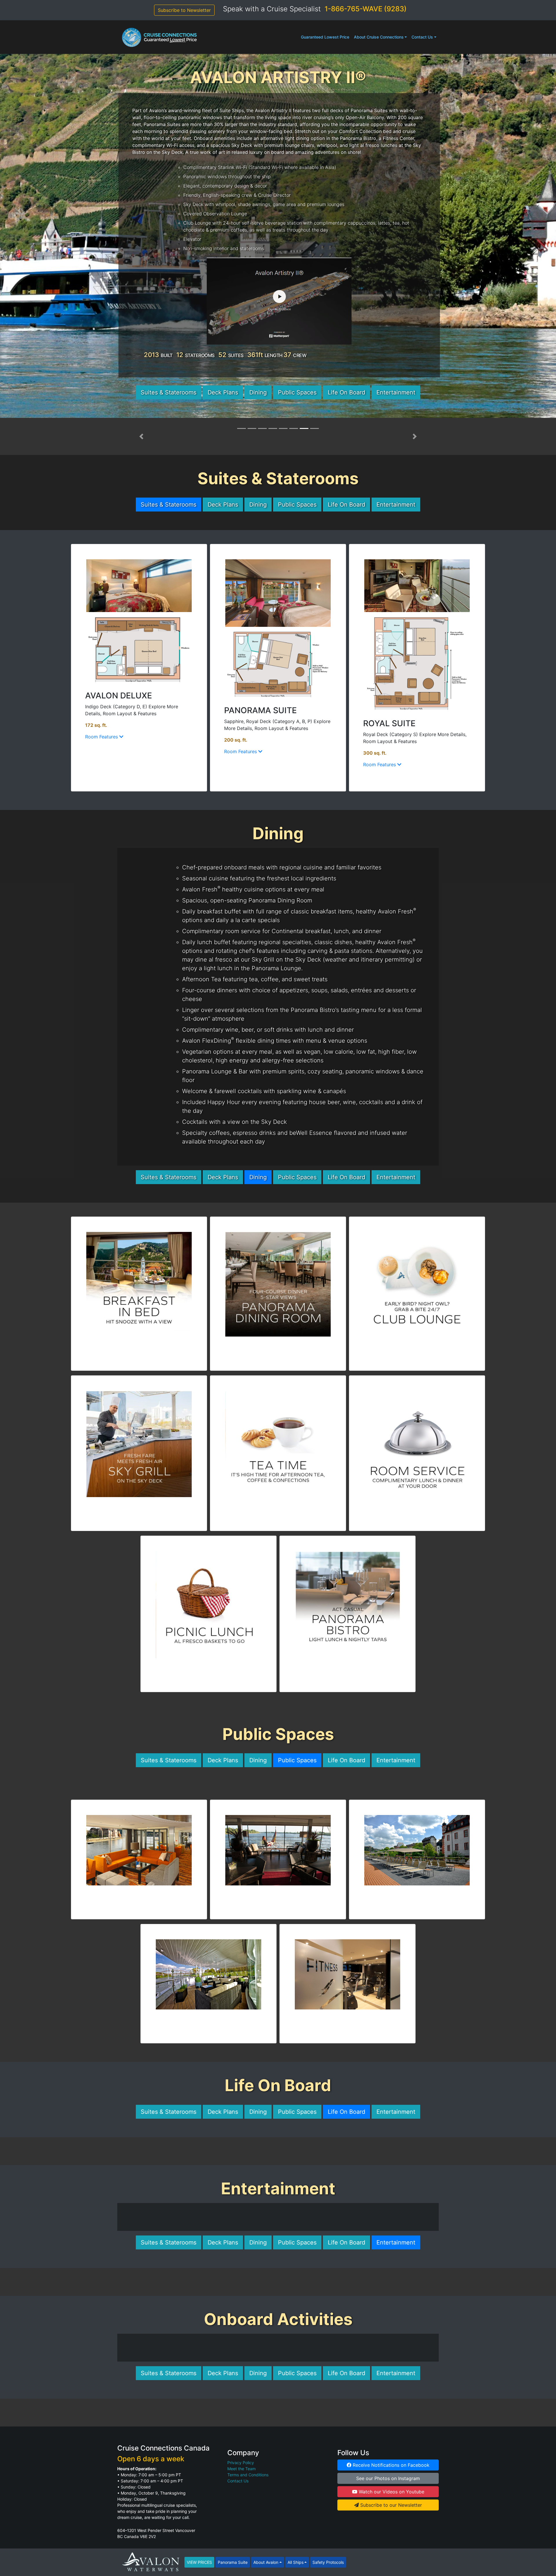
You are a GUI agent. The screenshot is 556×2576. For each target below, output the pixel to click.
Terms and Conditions (248, 2475)
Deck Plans (223, 392)
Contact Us (422, 37)
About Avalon (266, 2562)
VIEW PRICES (199, 2562)
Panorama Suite (233, 2562)
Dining (258, 392)
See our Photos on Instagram (388, 2478)
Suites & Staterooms (169, 392)
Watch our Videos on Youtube (391, 2492)
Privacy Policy (241, 2463)
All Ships (296, 2562)
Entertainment (396, 392)
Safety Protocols (328, 2562)
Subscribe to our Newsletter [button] (390, 2505)
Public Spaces (297, 392)
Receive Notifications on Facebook (390, 2465)
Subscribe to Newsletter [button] (184, 10)
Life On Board (346, 392)
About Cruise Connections (379, 37)
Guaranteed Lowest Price (325, 37)
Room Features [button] (102, 737)
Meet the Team (242, 2469)
